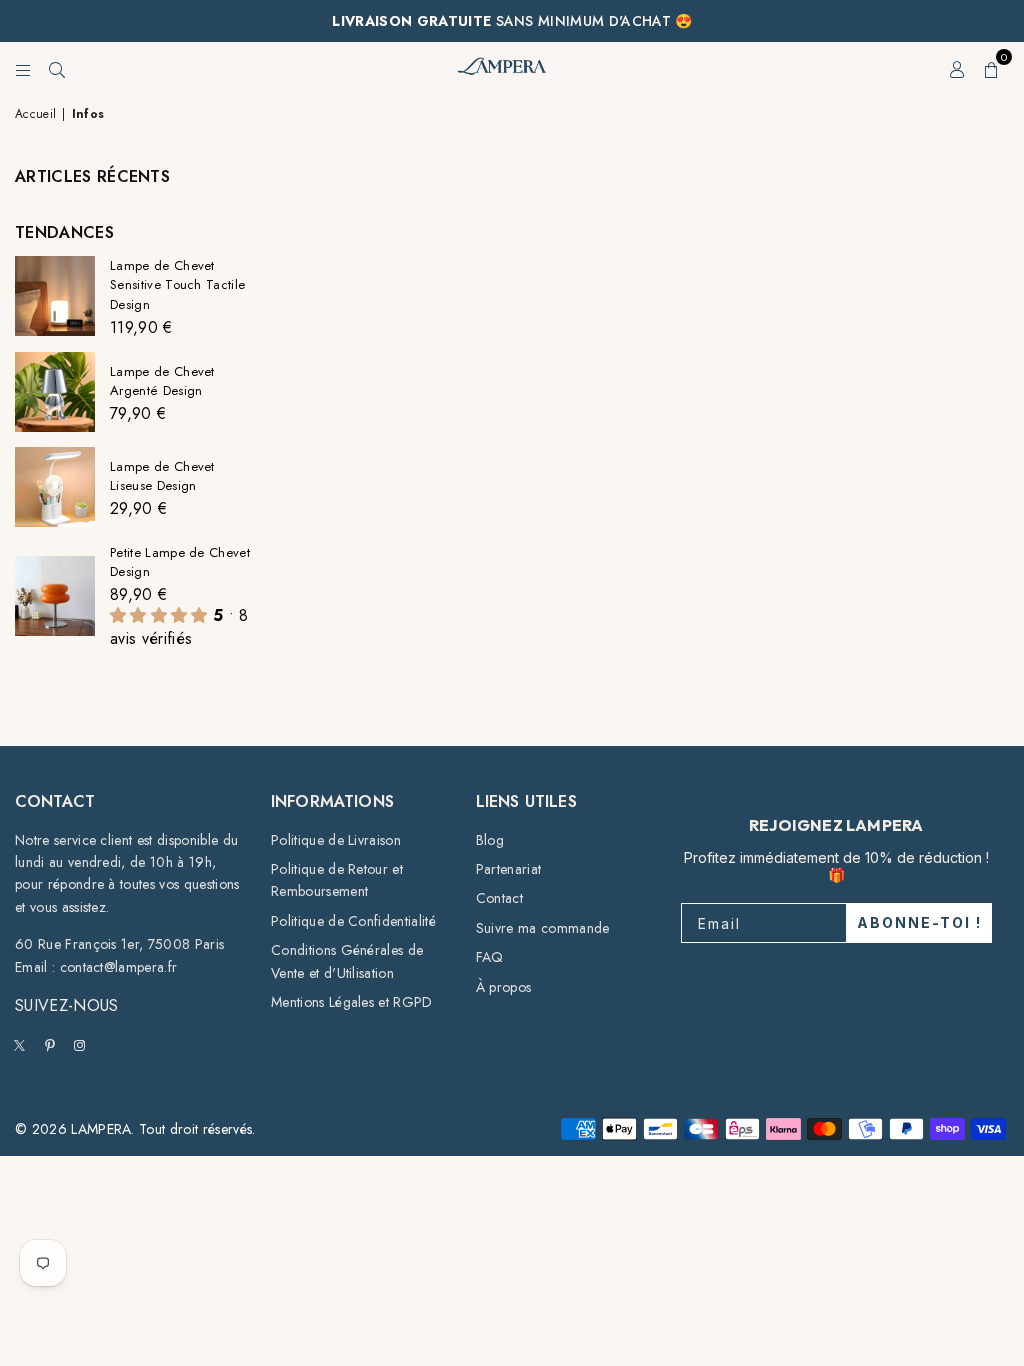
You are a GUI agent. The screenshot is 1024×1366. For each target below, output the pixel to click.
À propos (504, 987)
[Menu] (23, 67)
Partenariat (509, 869)
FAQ (490, 957)
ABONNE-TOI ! (919, 922)
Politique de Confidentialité (353, 921)
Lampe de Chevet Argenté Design (162, 381)
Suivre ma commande (543, 928)
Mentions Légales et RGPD (352, 1002)
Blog (490, 840)
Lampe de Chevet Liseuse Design (162, 476)
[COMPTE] (957, 67)
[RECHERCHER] (57, 67)
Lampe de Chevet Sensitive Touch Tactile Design (177, 284)
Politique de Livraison (336, 840)
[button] (992, 67)
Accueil (35, 114)
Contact (499, 898)
